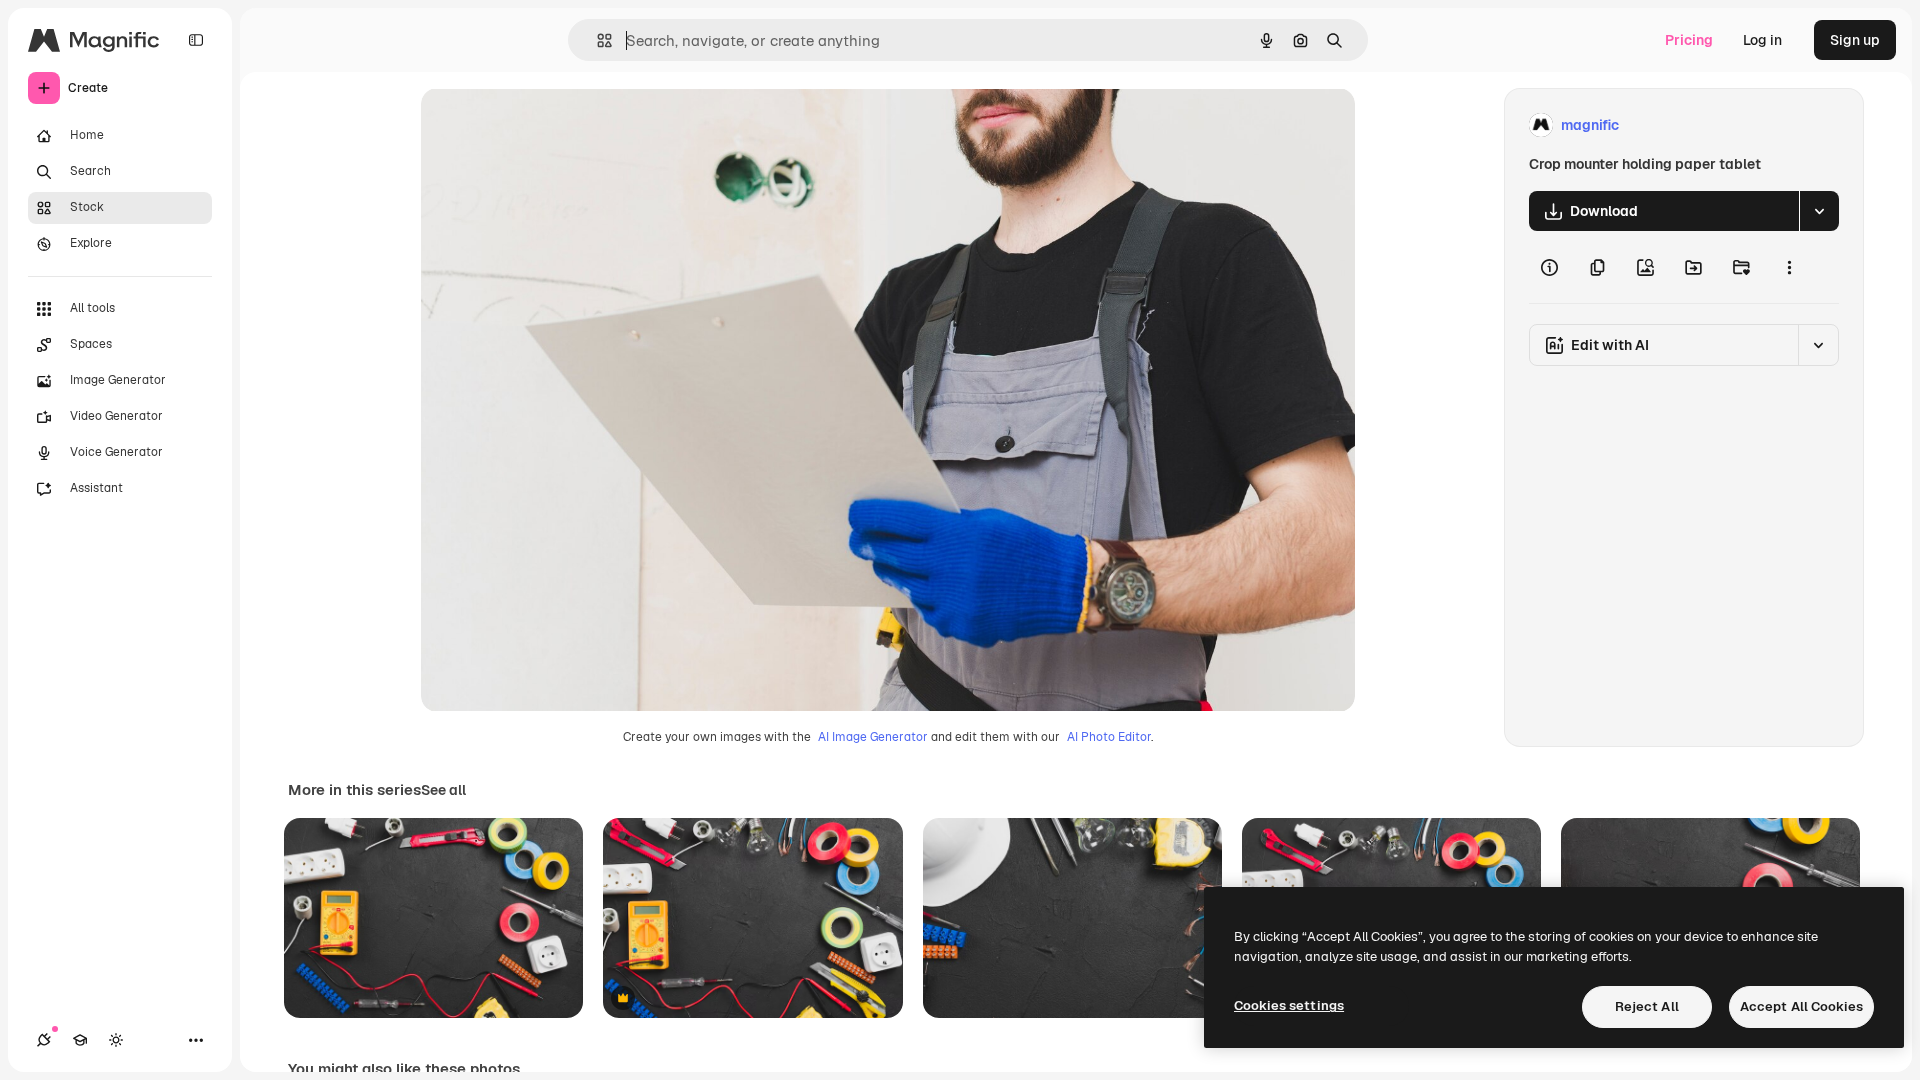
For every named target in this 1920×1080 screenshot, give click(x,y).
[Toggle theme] (116, 1040)
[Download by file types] (1819, 211)
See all (443, 790)
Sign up (1855, 40)
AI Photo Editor (1109, 737)
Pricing (1689, 40)
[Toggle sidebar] (196, 40)
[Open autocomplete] (596, 40)
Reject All (1647, 1006)
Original (549, 125)
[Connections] (44, 1040)
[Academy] (80, 1040)
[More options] (1789, 267)
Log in (1762, 40)
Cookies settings (1289, 1005)
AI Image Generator (873, 737)
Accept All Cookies (1801, 1006)
